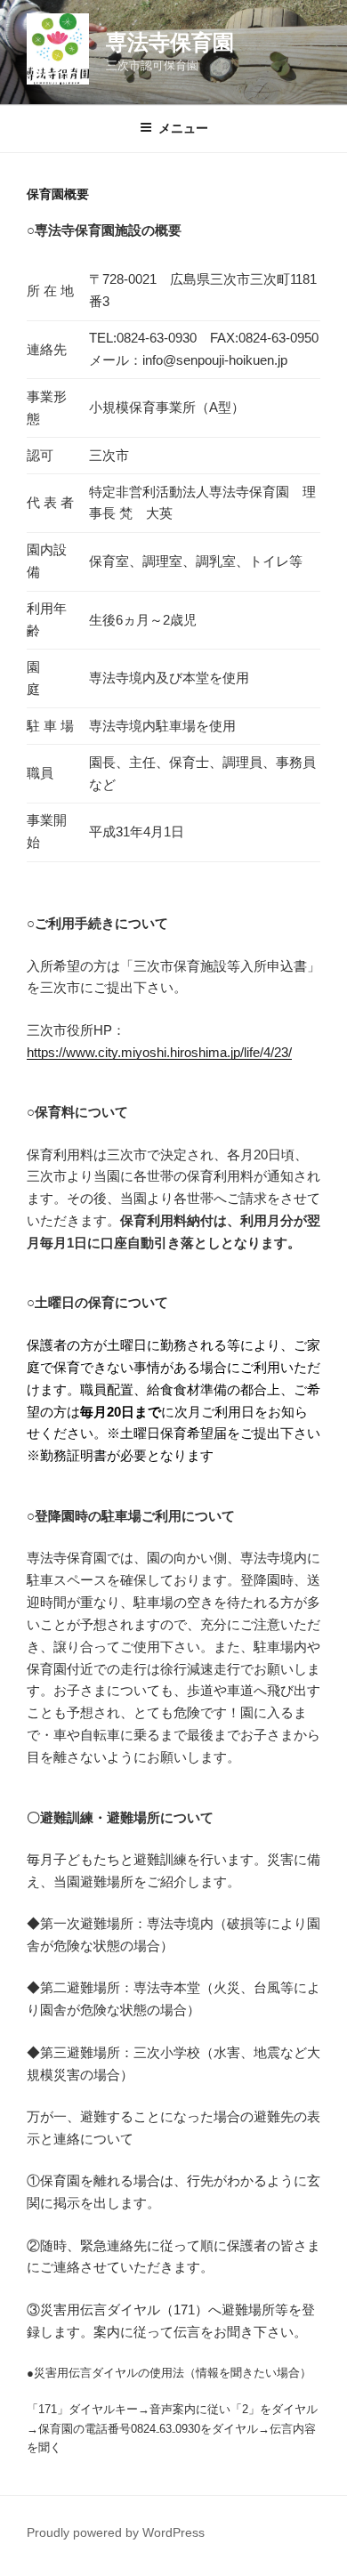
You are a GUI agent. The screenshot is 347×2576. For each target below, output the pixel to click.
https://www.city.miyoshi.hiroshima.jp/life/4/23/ (159, 1052)
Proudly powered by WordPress (116, 2532)
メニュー (183, 128)
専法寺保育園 (170, 42)
